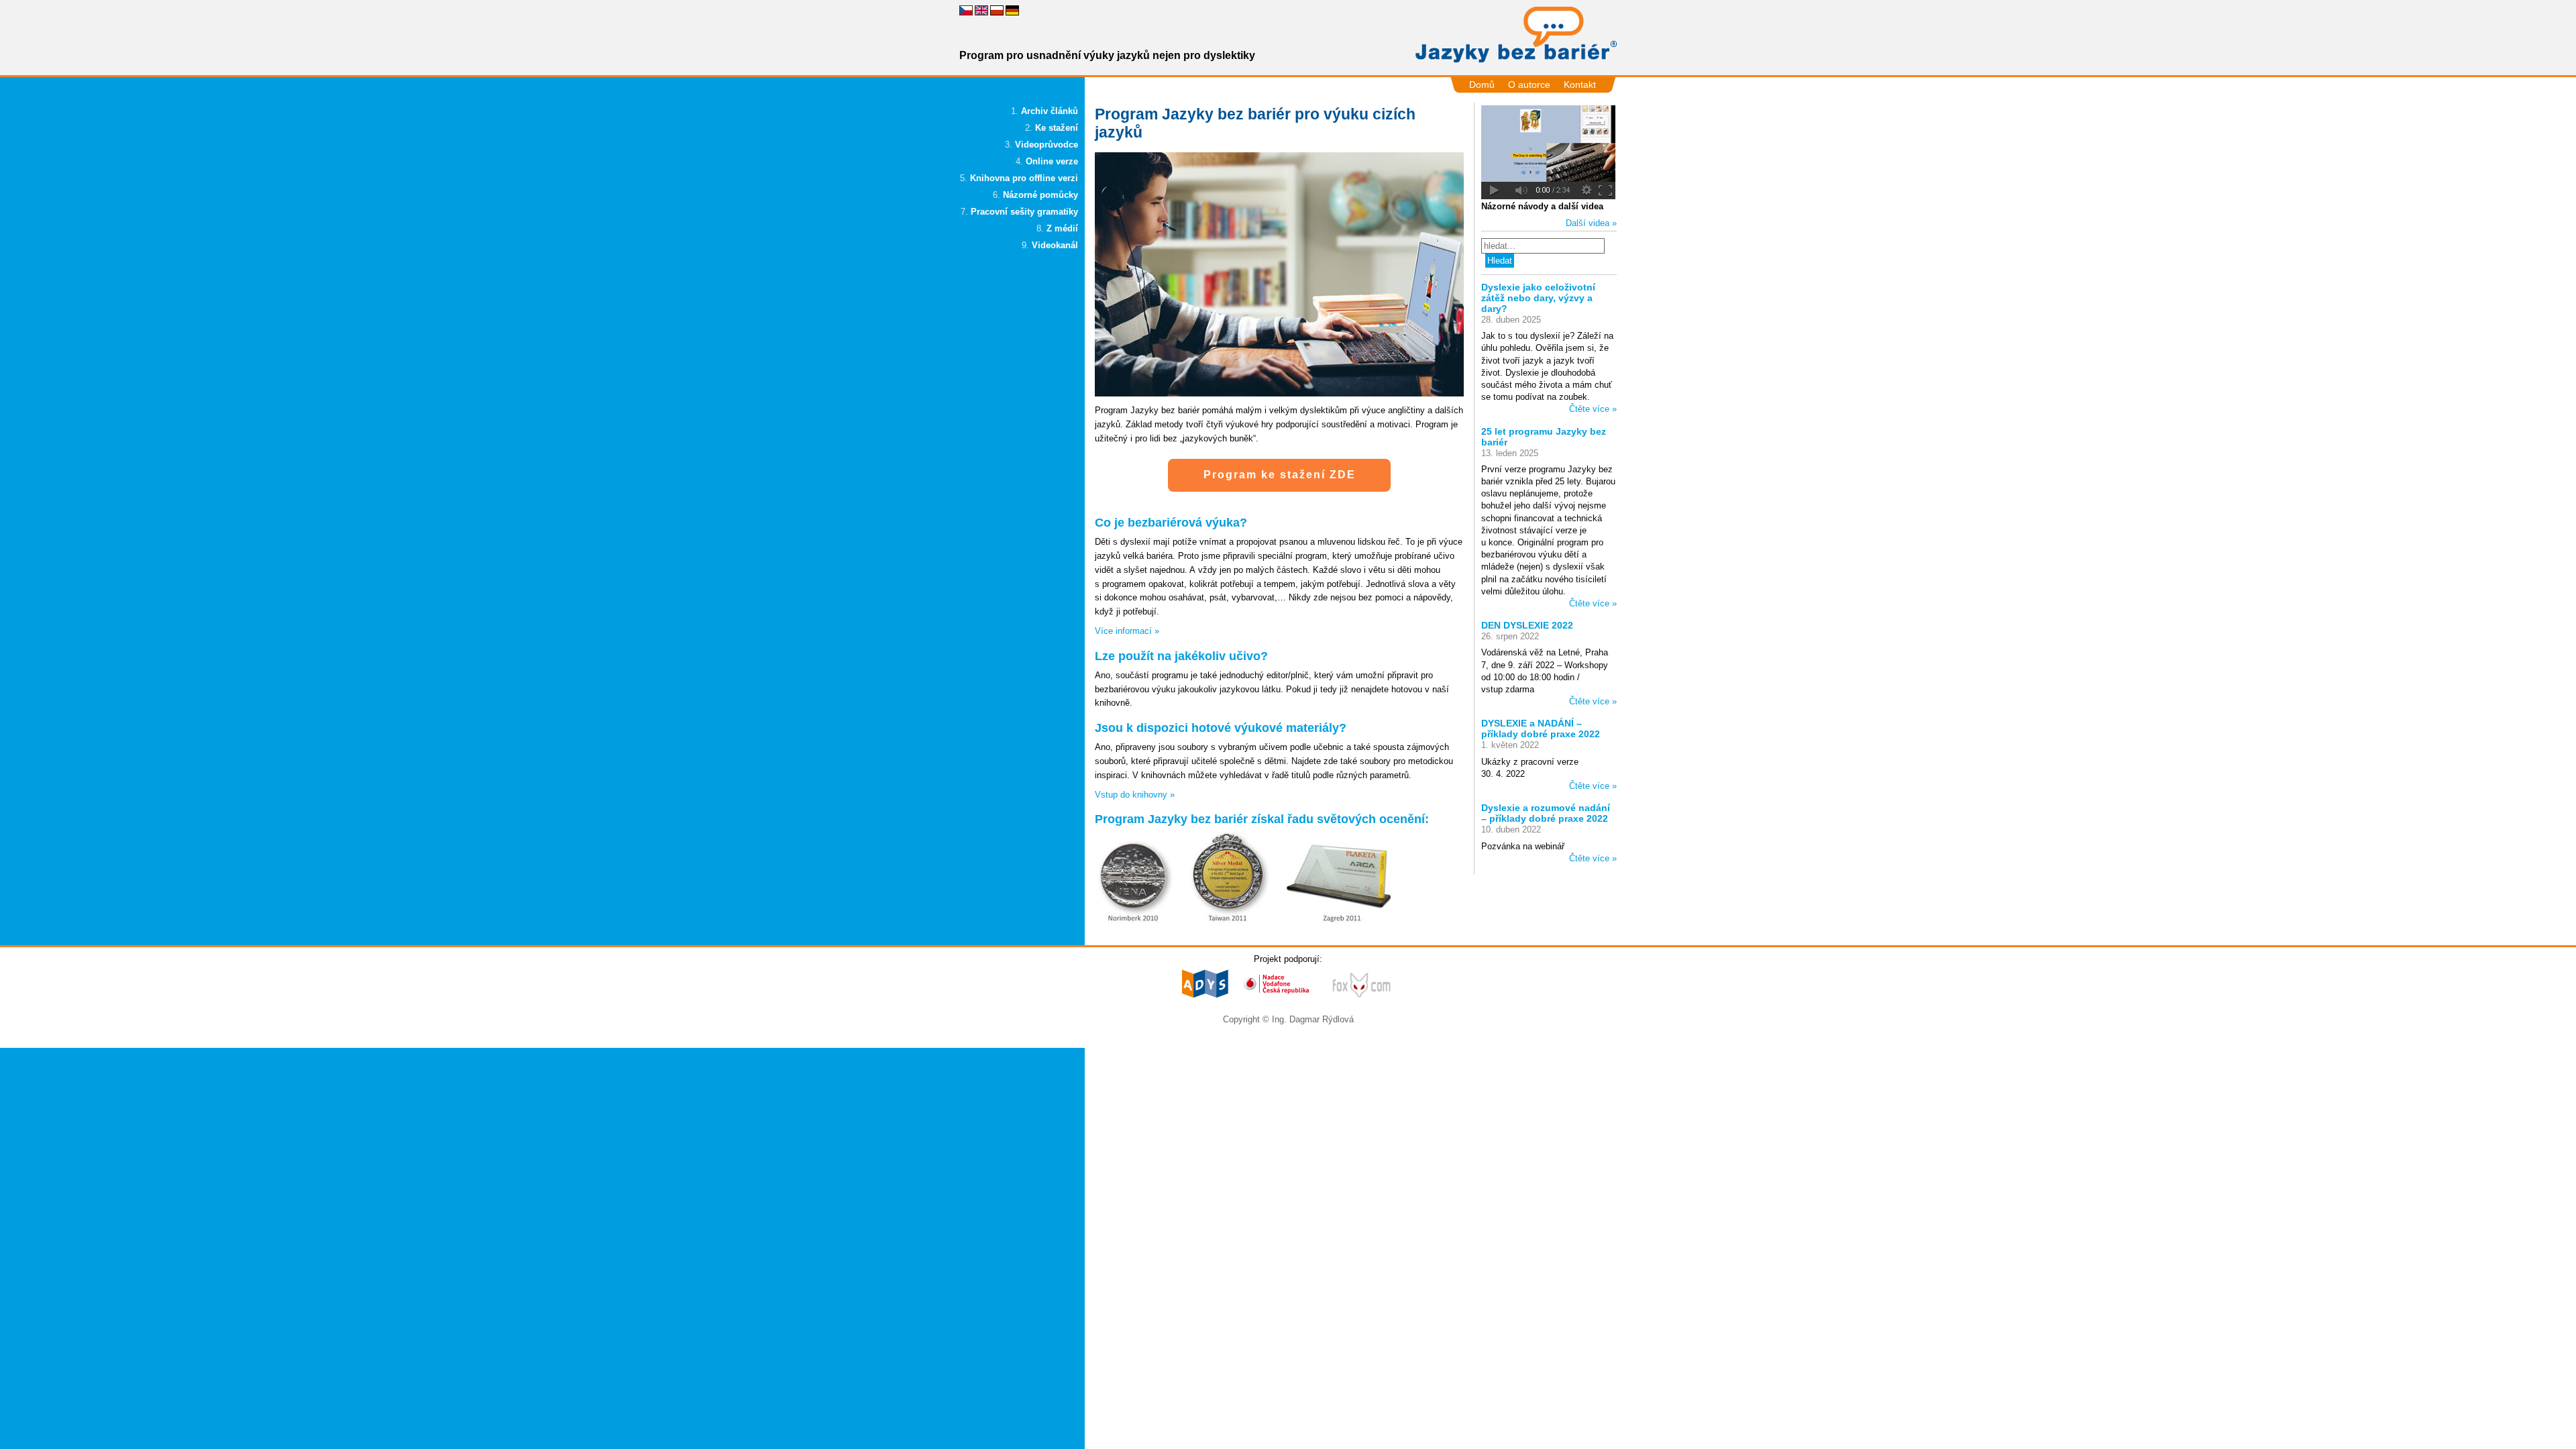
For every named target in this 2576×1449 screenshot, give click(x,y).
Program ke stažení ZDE (1280, 475)
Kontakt (1580, 85)
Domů (1482, 85)
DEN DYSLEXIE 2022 (1527, 625)
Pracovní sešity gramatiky (1024, 212)
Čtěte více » (1593, 409)
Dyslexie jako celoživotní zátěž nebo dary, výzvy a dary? (1538, 298)
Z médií (1062, 228)
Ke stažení (1057, 128)
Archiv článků (1050, 111)
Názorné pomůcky (1040, 195)
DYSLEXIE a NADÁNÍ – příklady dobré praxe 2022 (1541, 729)
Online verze (1052, 161)
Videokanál (1055, 245)
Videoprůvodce (1046, 145)
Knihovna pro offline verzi (1024, 178)
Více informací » (1127, 631)
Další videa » (1591, 223)
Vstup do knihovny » (1135, 795)
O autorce (1529, 85)
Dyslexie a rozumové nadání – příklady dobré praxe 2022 (1546, 813)
